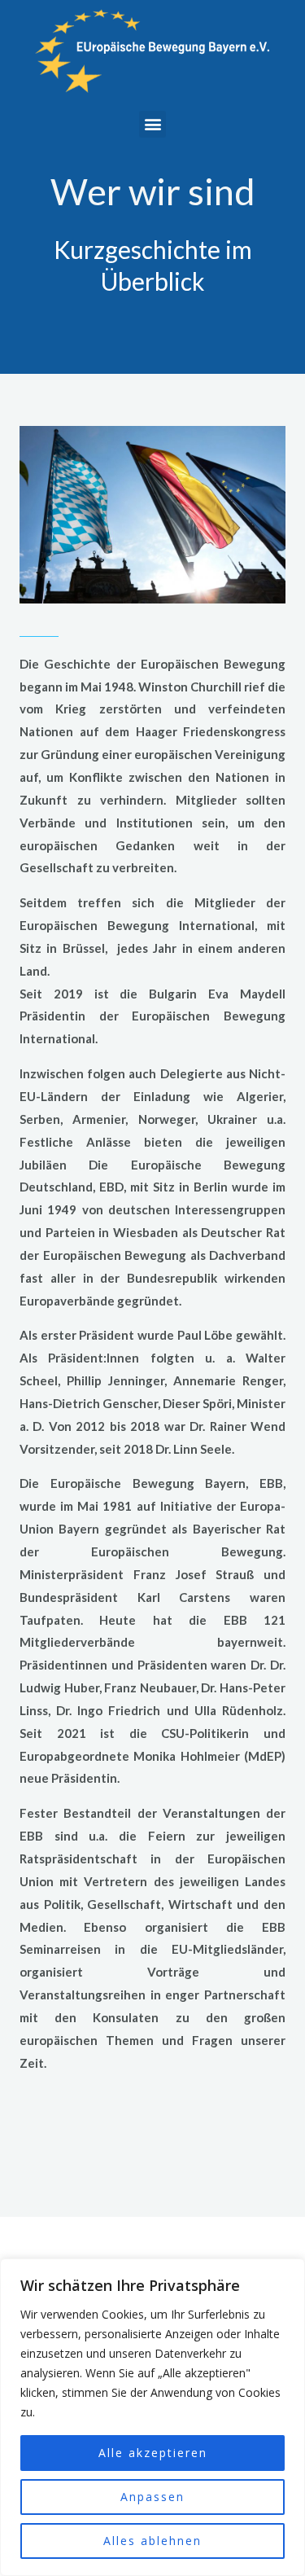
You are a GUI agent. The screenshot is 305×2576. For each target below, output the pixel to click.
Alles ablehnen (152, 2541)
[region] (152, 2417)
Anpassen (152, 2497)
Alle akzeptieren (153, 2453)
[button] (152, 124)
